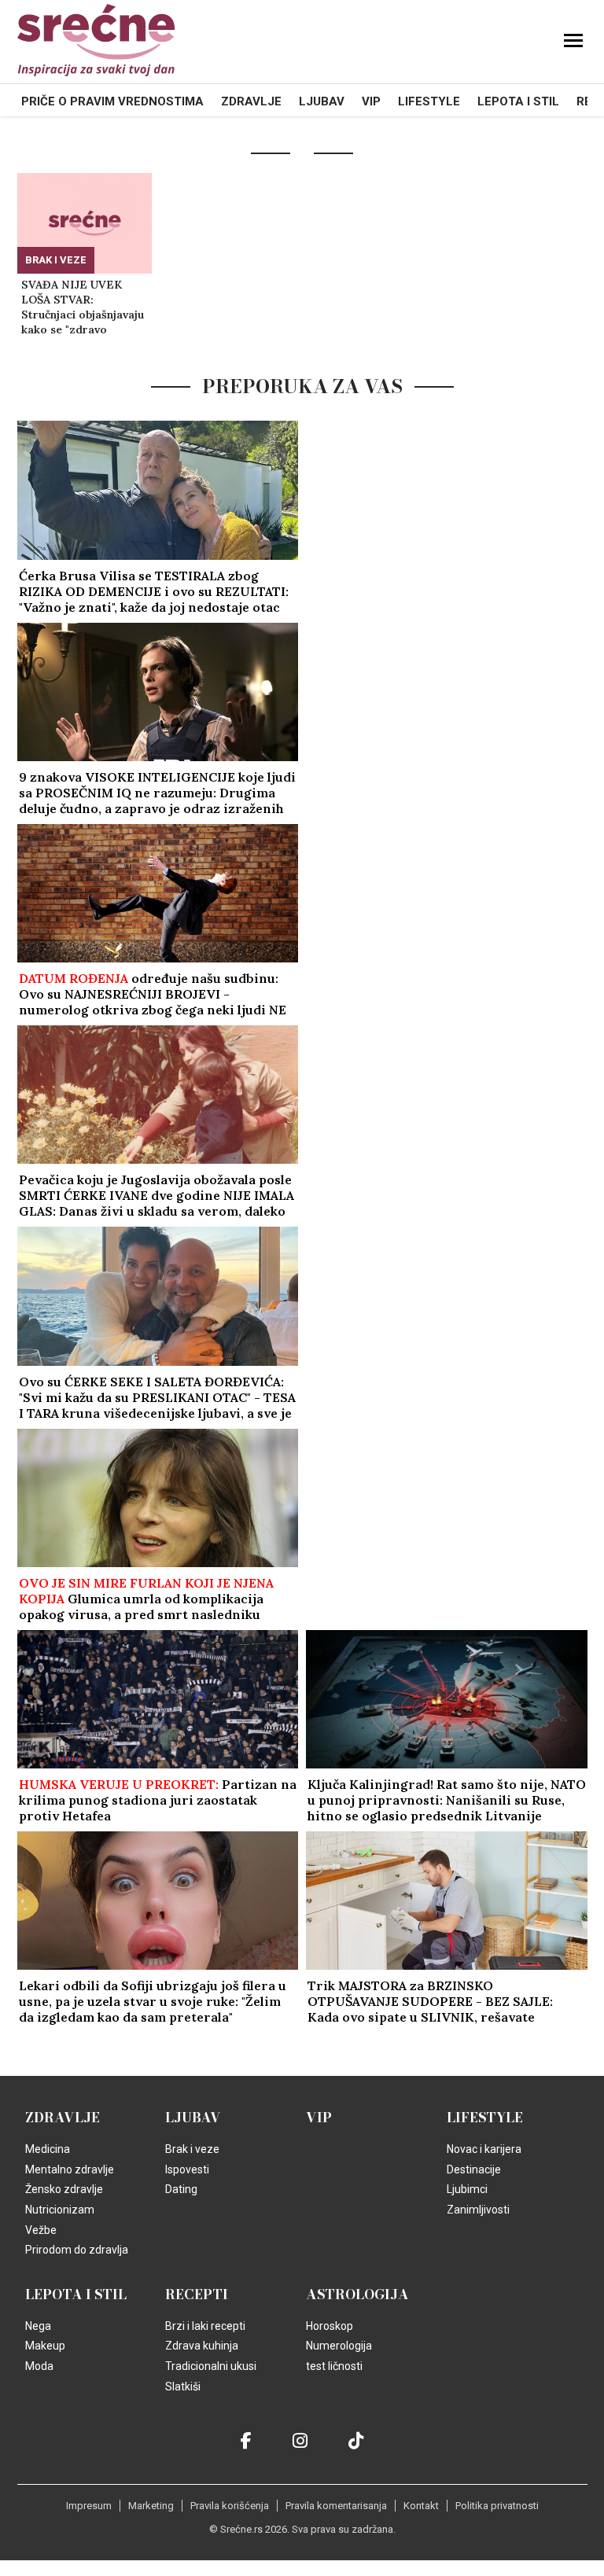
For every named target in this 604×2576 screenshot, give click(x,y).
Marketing (151, 2506)
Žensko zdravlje (64, 2189)
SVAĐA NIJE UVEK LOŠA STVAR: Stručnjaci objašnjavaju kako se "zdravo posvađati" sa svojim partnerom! (83, 307)
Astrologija (357, 2294)
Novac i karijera (484, 2149)
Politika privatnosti (497, 2506)
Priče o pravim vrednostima (112, 101)
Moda (39, 2366)
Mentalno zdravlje (70, 2169)
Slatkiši (183, 2386)
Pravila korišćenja (230, 2506)
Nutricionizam (60, 2210)
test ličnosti (334, 2366)
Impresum (89, 2506)
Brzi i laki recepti (205, 2326)
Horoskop (330, 2326)
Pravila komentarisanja (336, 2506)
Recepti (197, 2294)
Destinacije (474, 2169)
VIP (371, 101)
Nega (38, 2326)
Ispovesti (187, 2169)
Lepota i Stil (518, 101)
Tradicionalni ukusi (211, 2366)
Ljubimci (467, 2189)
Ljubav (322, 101)
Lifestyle (429, 101)
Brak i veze (56, 260)
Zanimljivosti (478, 2210)
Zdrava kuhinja (202, 2346)
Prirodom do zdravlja (77, 2250)
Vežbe (41, 2230)
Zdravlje (251, 101)
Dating (181, 2189)
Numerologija (339, 2346)
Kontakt (421, 2506)
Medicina (48, 2149)
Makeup (45, 2346)
